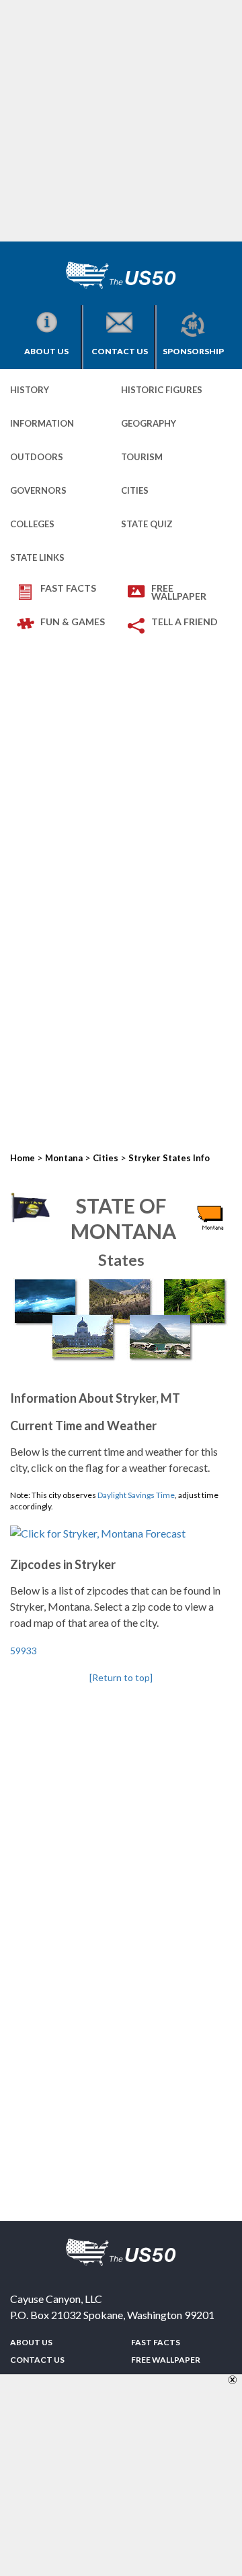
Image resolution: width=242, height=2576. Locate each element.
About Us (46, 351)
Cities (135, 490)
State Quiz (147, 524)
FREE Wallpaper (179, 592)
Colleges (32, 524)
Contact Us (120, 351)
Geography (149, 423)
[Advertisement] (121, 121)
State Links (37, 557)
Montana (64, 1158)
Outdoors (37, 457)
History (30, 390)
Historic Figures (162, 390)
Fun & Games (73, 622)
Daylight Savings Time (136, 1495)
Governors (38, 490)
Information (42, 423)
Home (23, 1158)
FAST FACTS (68, 588)
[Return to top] (121, 1677)
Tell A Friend (185, 622)
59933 (24, 1651)
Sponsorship (193, 351)
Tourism (142, 457)
